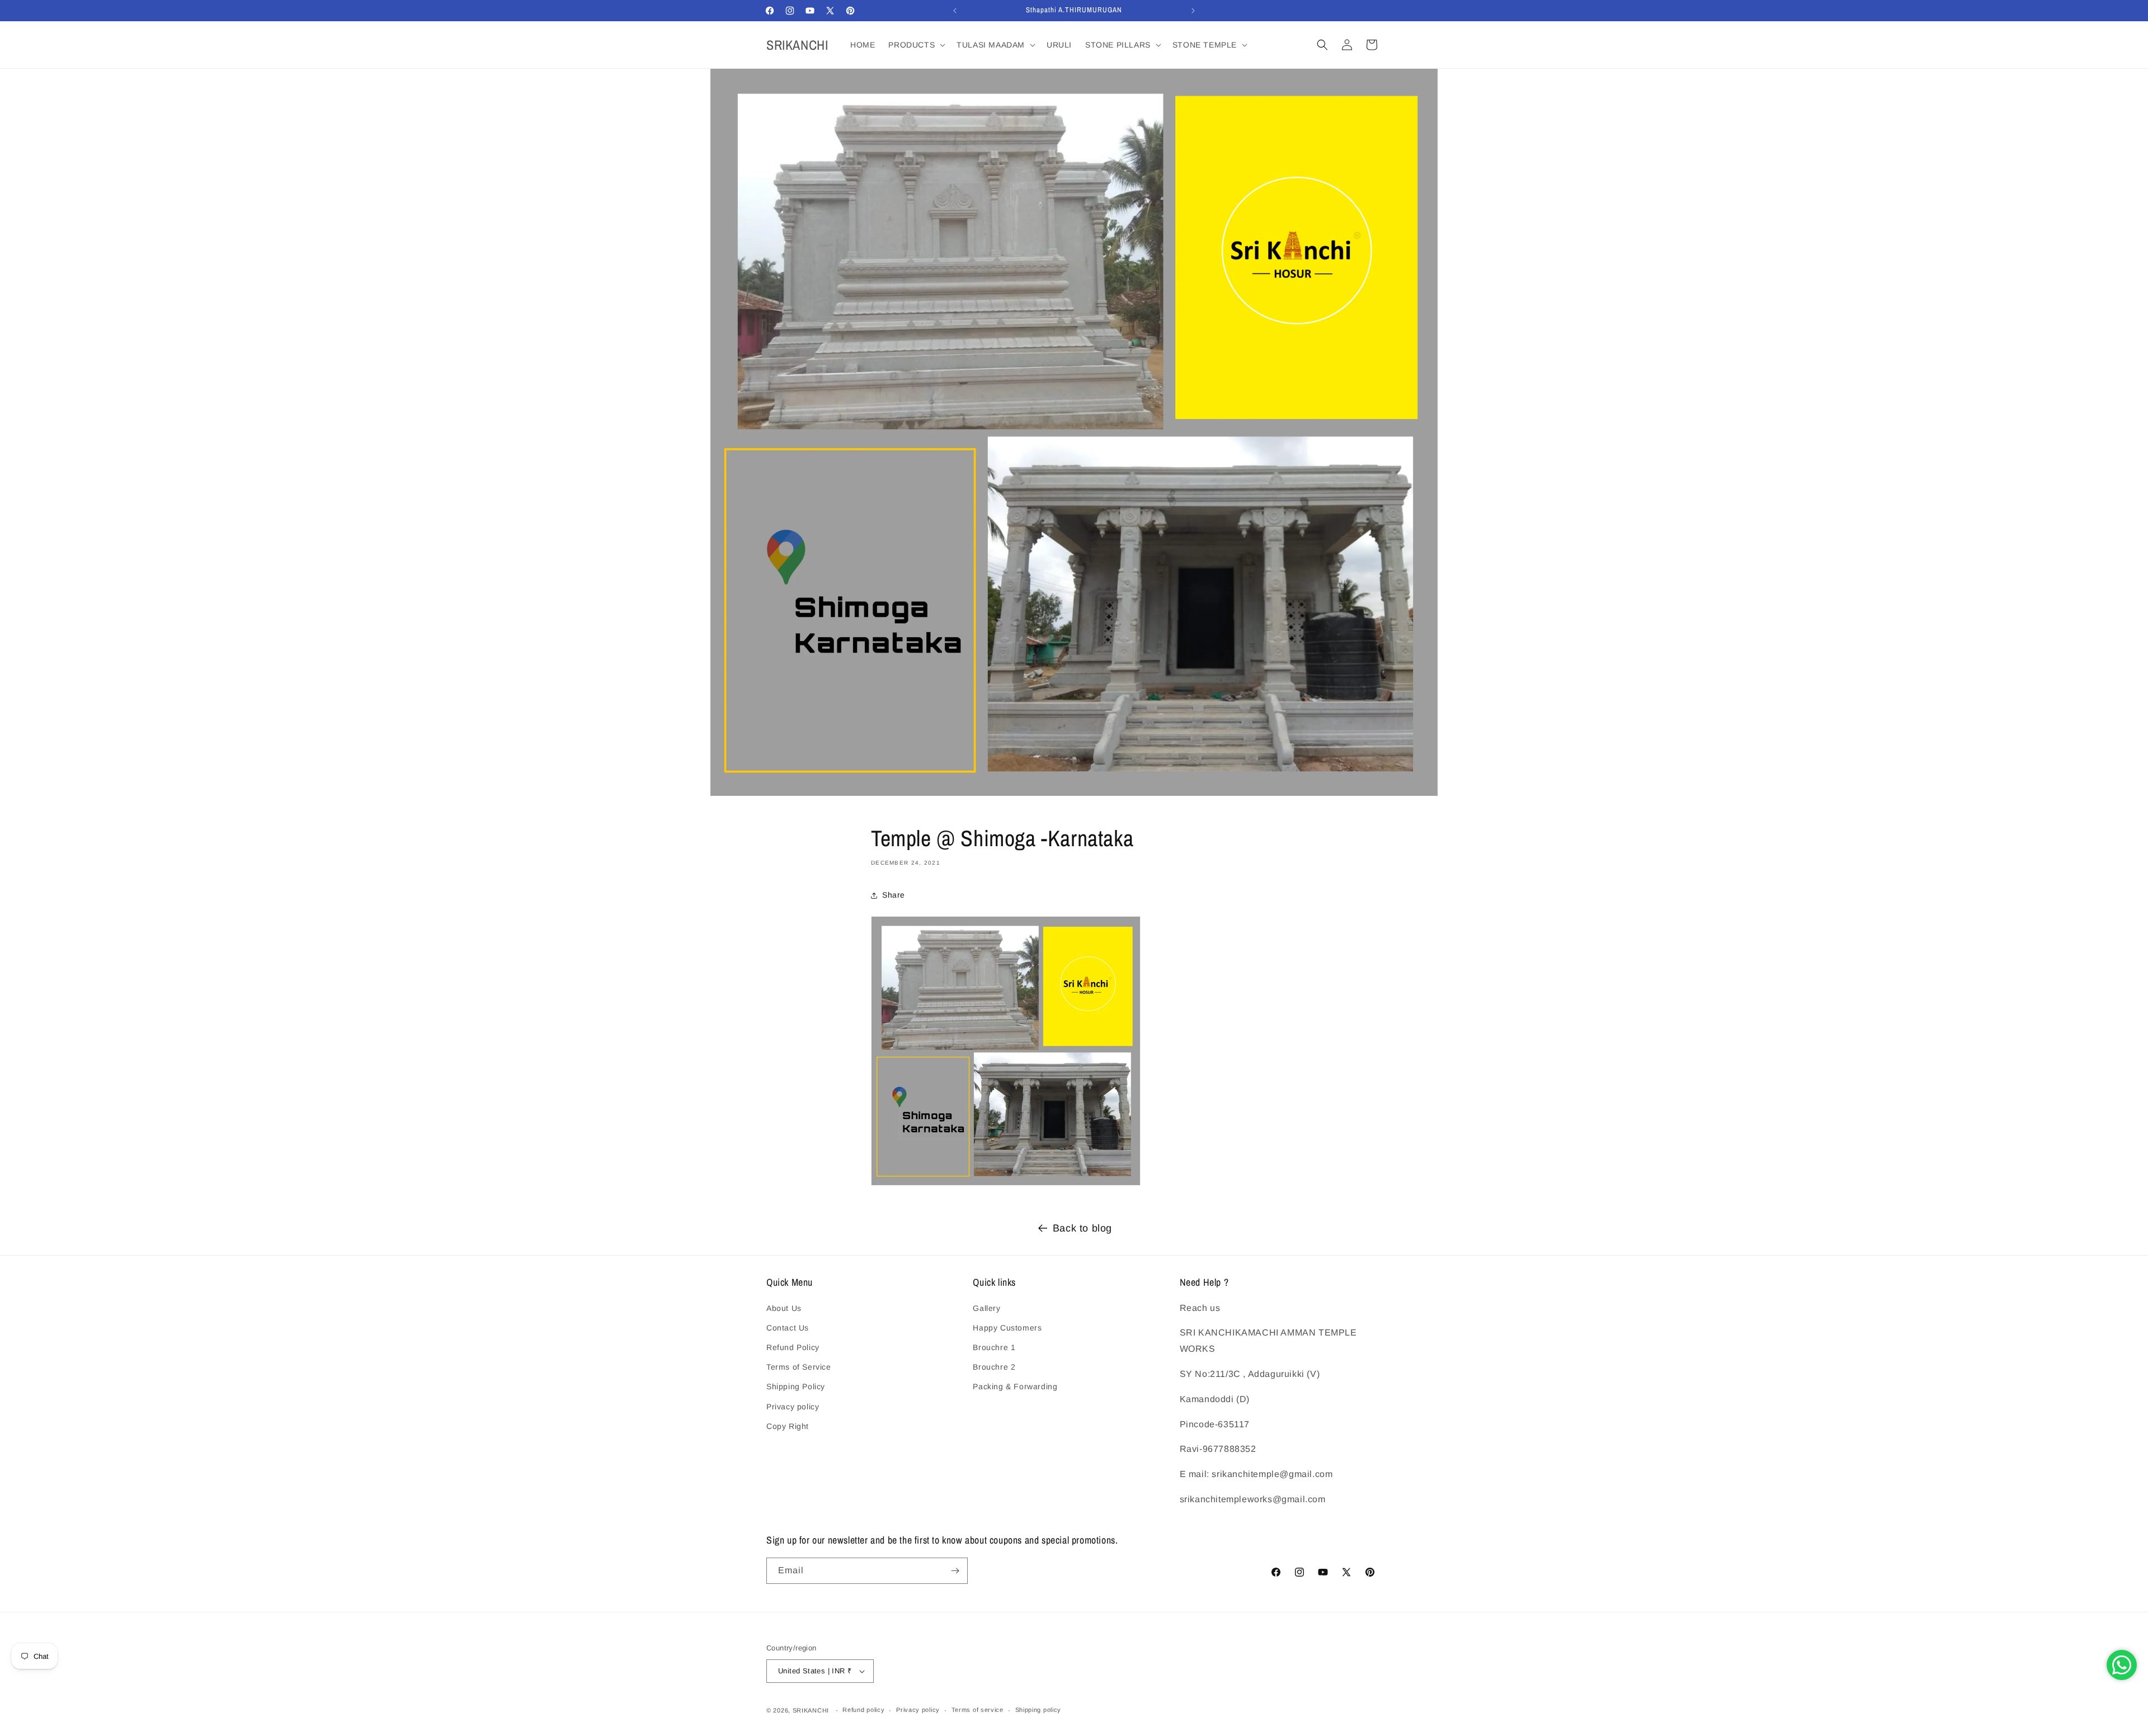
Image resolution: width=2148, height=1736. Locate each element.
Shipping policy (1038, 1710)
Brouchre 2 (994, 1367)
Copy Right (788, 1426)
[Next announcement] (1193, 11)
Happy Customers (1007, 1328)
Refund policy (863, 1710)
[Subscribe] (955, 1571)
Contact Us (788, 1328)
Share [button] (894, 895)
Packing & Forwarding (1015, 1386)
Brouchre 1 (994, 1347)
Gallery (986, 1308)
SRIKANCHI (811, 1710)
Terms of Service (799, 1367)
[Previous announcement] (955, 11)
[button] (916, 45)
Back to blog (1082, 1228)
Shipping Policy (796, 1386)
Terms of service (978, 1710)
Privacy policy (793, 1407)
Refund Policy (793, 1347)
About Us (784, 1308)
